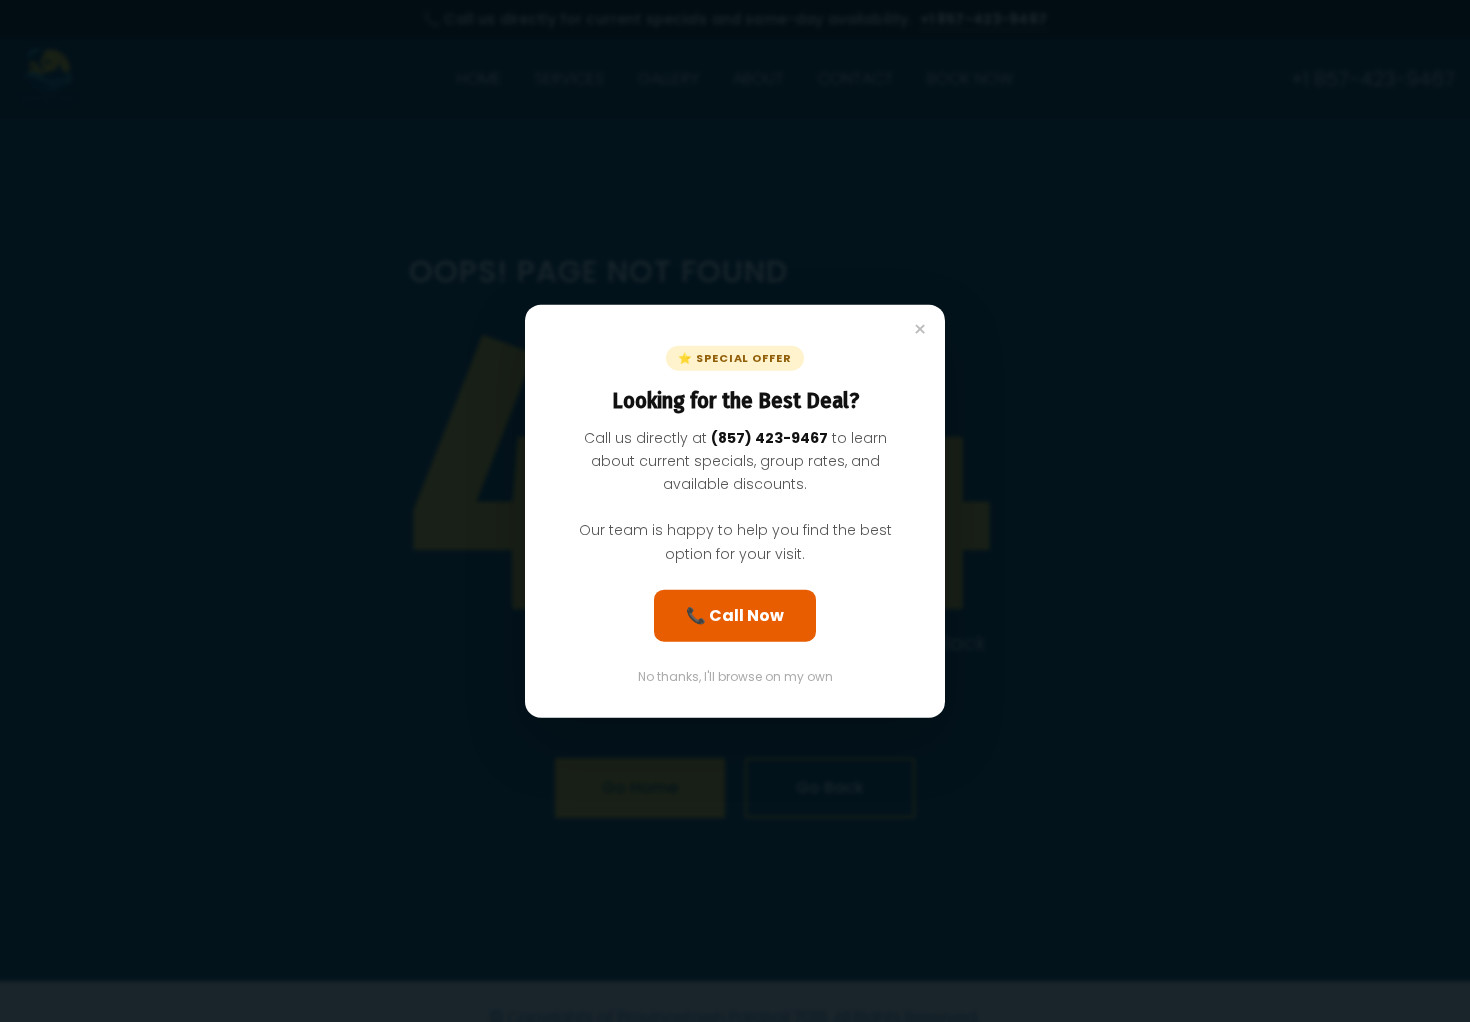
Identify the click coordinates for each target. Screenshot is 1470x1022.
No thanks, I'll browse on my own (735, 675)
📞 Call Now (735, 614)
